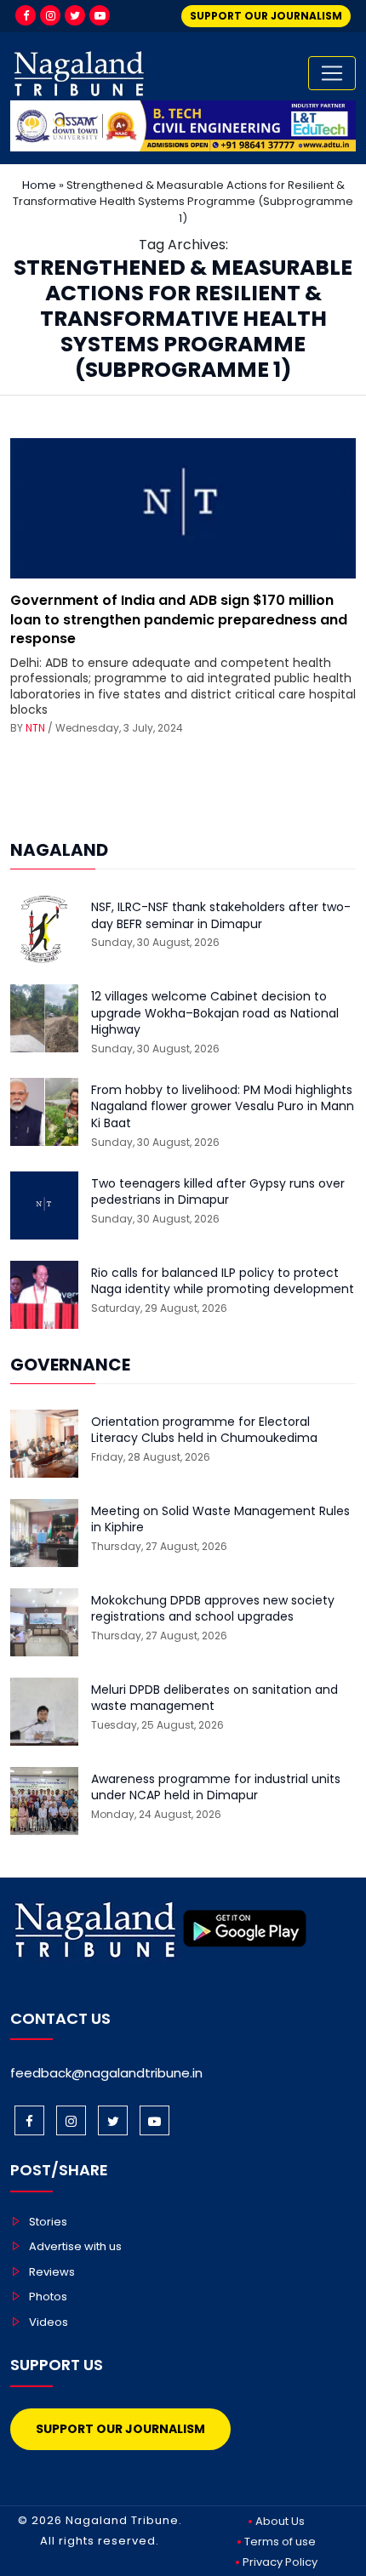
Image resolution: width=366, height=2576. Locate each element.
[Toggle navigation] (332, 73)
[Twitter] (75, 15)
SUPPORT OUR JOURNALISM (266, 16)
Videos (49, 2322)
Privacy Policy (280, 2562)
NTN (35, 728)
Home (39, 185)
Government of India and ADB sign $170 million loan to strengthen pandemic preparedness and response (179, 619)
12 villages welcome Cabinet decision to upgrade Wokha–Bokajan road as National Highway (215, 1013)
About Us (280, 2521)
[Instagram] (50, 15)
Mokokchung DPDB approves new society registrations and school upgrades (213, 1609)
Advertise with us (75, 2246)
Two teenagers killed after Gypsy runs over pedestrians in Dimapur (218, 1192)
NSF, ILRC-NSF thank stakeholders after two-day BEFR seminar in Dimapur (221, 916)
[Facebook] (26, 15)
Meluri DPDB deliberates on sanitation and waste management (214, 1698)
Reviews (52, 2272)
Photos (48, 2297)
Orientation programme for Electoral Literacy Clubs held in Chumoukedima (204, 1430)
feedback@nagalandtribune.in (106, 2073)
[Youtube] (100, 15)
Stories (48, 2222)
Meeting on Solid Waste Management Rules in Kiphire (220, 1520)
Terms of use (280, 2542)
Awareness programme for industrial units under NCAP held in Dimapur (216, 1788)
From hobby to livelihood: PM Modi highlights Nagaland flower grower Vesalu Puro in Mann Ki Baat (223, 1107)
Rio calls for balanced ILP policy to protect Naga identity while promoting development (223, 1282)
